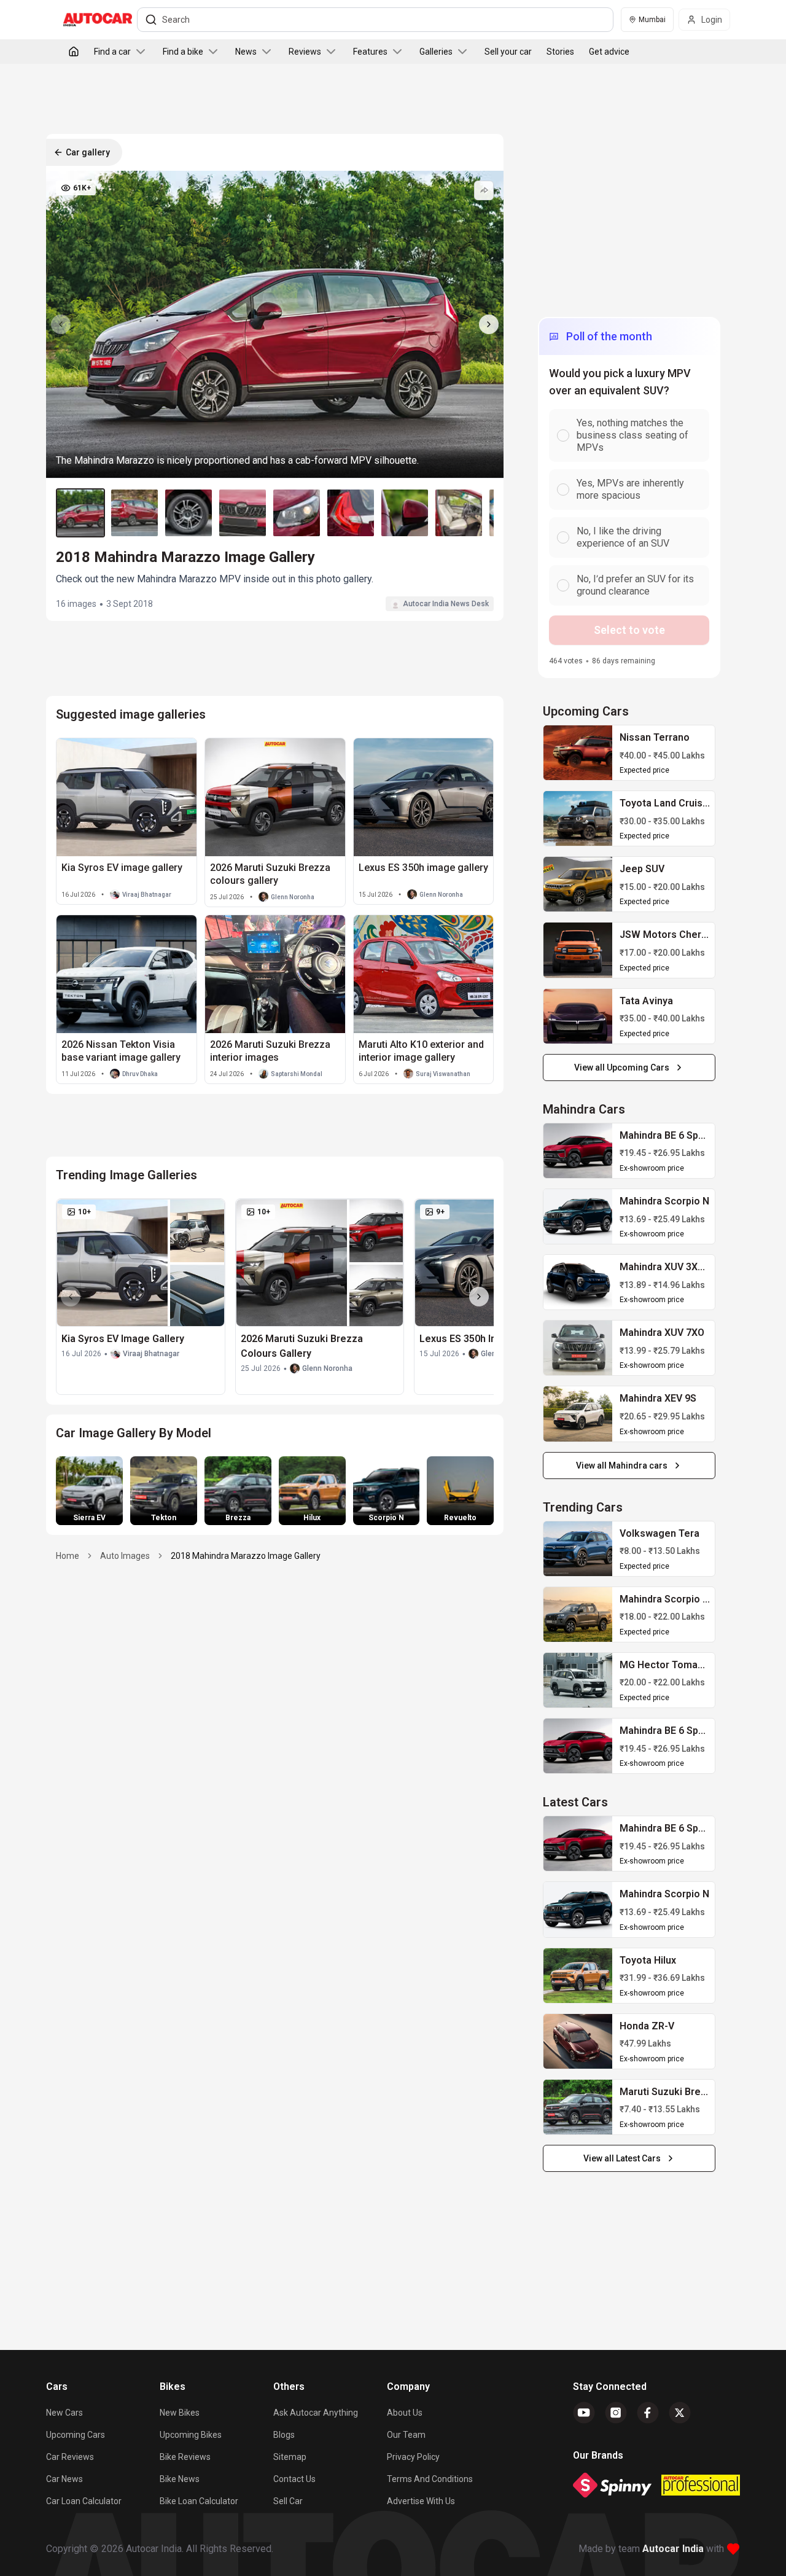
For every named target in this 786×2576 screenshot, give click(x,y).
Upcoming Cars (76, 2435)
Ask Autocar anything (316, 2413)
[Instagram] (616, 2413)
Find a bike (183, 52)
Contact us (294, 2479)
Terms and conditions (430, 2479)
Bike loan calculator (199, 2501)
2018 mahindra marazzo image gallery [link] (246, 1556)
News (246, 52)
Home (68, 1556)
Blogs (284, 2435)
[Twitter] (680, 2413)
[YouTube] (584, 2413)
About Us (405, 2413)
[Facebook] (648, 2413)
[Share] (484, 190)
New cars (64, 2413)
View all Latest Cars (622, 2158)
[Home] (74, 52)
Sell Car (288, 2501)
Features (370, 52)
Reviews (305, 52)
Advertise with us (421, 2501)
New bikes (180, 2413)
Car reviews (70, 2457)
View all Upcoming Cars (622, 1067)
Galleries (436, 52)
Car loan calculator (84, 2501)
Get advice (609, 52)
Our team (406, 2435)
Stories (560, 52)
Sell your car (508, 52)
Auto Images (125, 1556)
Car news (64, 2479)
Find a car (112, 52)
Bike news (180, 2479)
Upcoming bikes (191, 2435)
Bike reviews (185, 2457)
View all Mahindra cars (622, 1466)
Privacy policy (413, 2457)
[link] (578, 753)
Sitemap (290, 2457)
